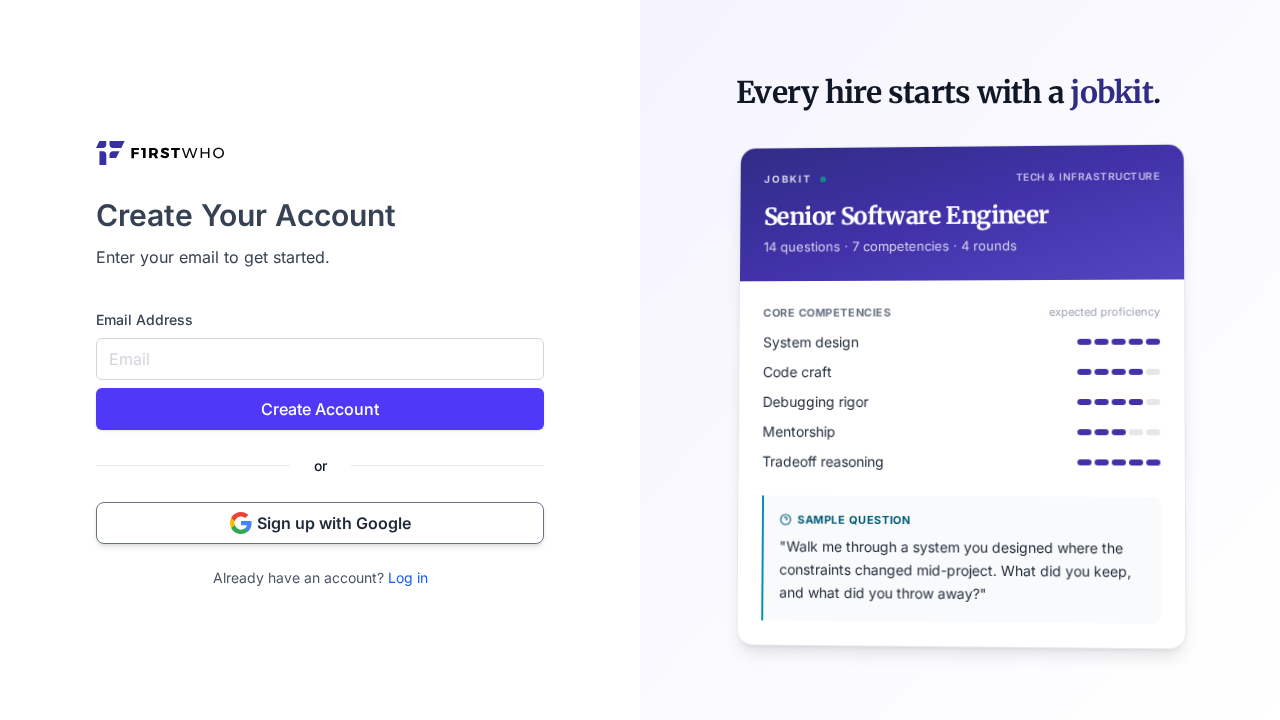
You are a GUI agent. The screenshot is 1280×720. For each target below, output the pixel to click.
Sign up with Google (334, 523)
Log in (408, 577)
